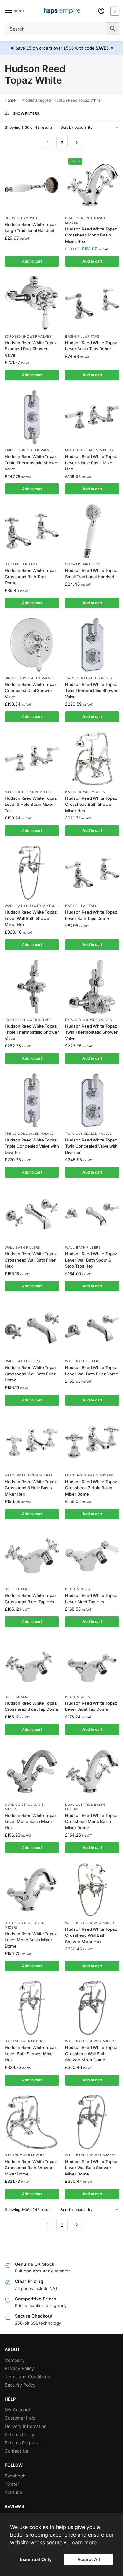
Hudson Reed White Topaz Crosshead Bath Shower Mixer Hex (91, 804)
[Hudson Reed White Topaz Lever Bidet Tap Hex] (92, 1556)
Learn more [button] (83, 2542)
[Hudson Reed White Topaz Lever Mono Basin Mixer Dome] (32, 1890)
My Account (17, 2410)
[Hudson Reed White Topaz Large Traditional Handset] (32, 185)
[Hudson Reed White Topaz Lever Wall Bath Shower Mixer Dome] (92, 2122)
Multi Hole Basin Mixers (89, 450)
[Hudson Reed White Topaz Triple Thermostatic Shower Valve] (32, 417)
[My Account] (101, 11)
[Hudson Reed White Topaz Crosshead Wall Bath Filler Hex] (32, 1214)
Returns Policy (20, 2434)
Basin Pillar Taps (82, 336)
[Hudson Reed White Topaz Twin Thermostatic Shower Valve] (92, 645)
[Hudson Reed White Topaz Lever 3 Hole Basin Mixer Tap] (32, 759)
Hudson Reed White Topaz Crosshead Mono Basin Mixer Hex (91, 235)
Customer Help (20, 2418)
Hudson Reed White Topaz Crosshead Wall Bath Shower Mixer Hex (91, 1935)
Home (10, 100)
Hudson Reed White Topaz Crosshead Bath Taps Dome (31, 576)
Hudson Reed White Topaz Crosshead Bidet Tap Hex (31, 1599)
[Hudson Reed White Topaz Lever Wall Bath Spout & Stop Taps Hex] (92, 1214)
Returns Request (22, 2443)
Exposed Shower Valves (28, 336)
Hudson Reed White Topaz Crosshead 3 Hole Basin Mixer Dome (91, 1488)
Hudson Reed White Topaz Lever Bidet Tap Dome (91, 1706)
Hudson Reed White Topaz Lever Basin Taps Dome (91, 346)
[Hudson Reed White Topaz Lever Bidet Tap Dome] (92, 1664)
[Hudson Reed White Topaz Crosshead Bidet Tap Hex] (32, 1556)
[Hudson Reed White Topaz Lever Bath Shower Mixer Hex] (32, 2008)
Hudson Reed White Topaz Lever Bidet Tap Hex (91, 1599)
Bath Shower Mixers (85, 792)
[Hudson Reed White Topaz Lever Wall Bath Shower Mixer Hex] (32, 873)
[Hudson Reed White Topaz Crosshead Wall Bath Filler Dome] (32, 1328)
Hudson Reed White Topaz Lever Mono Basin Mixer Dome (31, 1940)
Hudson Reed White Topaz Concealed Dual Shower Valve (31, 691)
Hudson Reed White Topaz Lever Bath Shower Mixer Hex (31, 2054)
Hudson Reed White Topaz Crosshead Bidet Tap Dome (31, 1706)
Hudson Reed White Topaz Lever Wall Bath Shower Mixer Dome (91, 2168)
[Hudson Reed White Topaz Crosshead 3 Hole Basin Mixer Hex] (32, 1442)
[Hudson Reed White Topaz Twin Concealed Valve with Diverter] (92, 1100)
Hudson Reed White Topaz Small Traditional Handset (91, 573)
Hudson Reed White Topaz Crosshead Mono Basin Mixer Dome (91, 1822)
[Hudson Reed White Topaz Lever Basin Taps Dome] (92, 303)
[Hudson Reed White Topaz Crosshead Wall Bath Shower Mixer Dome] (92, 2008)
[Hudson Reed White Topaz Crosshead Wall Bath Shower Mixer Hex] (92, 1890)
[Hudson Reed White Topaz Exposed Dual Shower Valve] (32, 303)
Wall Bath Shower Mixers (30, 906)
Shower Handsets (22, 218)
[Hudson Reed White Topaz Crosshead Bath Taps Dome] (32, 531)
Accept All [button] (89, 2559)
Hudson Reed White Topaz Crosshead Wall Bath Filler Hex (31, 1260)
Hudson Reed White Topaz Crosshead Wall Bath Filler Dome (31, 1374)
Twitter (12, 2484)
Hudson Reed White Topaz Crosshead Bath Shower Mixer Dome (31, 2168)
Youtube (14, 2492)
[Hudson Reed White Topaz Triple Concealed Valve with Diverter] (32, 1100)
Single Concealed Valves (30, 678)
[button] (114, 11)
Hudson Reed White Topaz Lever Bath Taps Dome (91, 915)
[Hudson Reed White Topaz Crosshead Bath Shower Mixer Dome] (32, 2122)
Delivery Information (26, 2426)
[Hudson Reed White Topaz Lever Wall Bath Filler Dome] (92, 1328)
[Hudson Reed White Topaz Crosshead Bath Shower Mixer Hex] (92, 759)
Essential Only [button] (36, 2559)
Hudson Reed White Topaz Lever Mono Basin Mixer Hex (31, 1822)
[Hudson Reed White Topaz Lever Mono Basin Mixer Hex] (32, 1771)
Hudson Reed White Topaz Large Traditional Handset (31, 228)
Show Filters (26, 113)
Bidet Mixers (17, 1589)
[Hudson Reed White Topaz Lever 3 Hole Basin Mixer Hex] (92, 417)
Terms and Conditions (27, 2377)
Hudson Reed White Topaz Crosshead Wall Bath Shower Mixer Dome (91, 2054)
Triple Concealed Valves (29, 450)
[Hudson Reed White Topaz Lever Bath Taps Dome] (92, 873)
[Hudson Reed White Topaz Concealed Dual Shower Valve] (32, 645)
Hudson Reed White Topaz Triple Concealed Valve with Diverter (32, 1146)
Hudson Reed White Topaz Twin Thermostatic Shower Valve (91, 691)
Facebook (15, 2476)
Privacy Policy (19, 2368)
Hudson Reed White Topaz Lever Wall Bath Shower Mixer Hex (31, 918)
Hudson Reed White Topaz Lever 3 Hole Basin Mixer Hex (91, 463)
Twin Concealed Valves (89, 678)
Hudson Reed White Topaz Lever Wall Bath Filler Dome (92, 1371)
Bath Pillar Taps (21, 564)
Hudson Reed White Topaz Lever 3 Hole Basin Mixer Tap (31, 804)
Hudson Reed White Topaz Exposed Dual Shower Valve (31, 349)
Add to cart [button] (32, 261)
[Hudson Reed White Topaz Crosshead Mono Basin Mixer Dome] (92, 1771)
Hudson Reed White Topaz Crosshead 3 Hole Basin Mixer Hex (31, 1488)
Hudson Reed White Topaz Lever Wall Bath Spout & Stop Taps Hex (91, 1260)
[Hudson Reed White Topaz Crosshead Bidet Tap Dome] (32, 1664)
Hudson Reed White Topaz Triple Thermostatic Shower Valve (32, 463)
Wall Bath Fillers (22, 1247)
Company (15, 2360)
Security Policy (20, 2385)
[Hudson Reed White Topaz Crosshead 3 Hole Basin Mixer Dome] (92, 1442)
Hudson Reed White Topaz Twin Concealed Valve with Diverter (91, 1146)
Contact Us (16, 2451)
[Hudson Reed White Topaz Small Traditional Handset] (92, 531)
